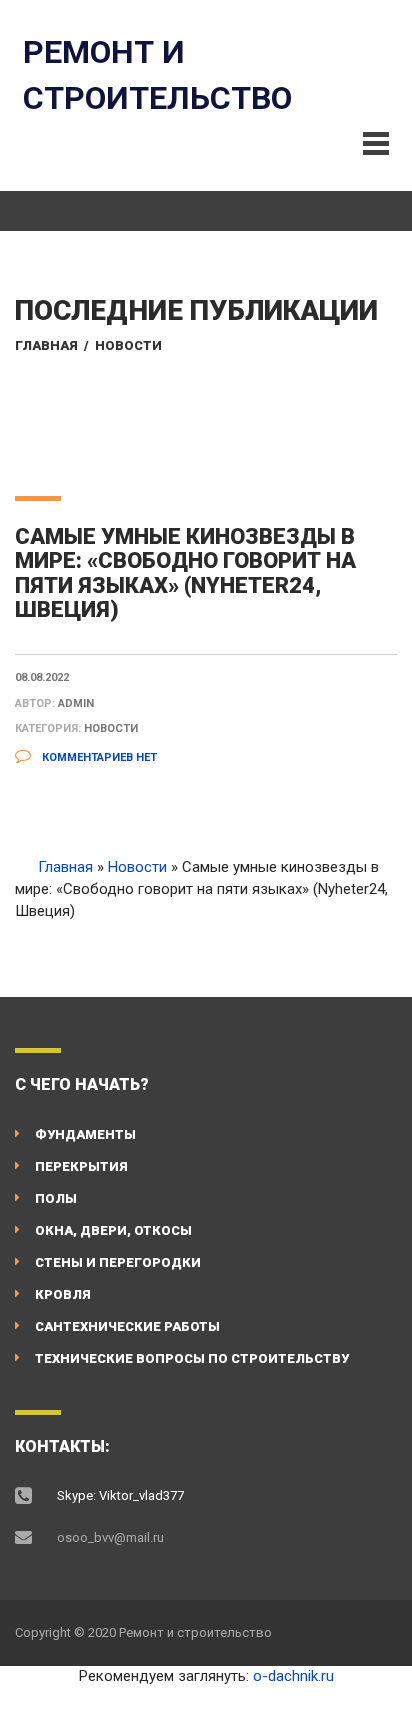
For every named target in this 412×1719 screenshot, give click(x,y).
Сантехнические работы (127, 1326)
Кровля (63, 1294)
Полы (56, 1198)
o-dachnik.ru (293, 1676)
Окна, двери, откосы (113, 1230)
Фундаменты (85, 1134)
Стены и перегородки (118, 1262)
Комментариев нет (98, 757)
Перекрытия (81, 1166)
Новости (128, 345)
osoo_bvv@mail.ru (110, 1537)
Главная (46, 345)
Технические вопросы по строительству (192, 1358)
